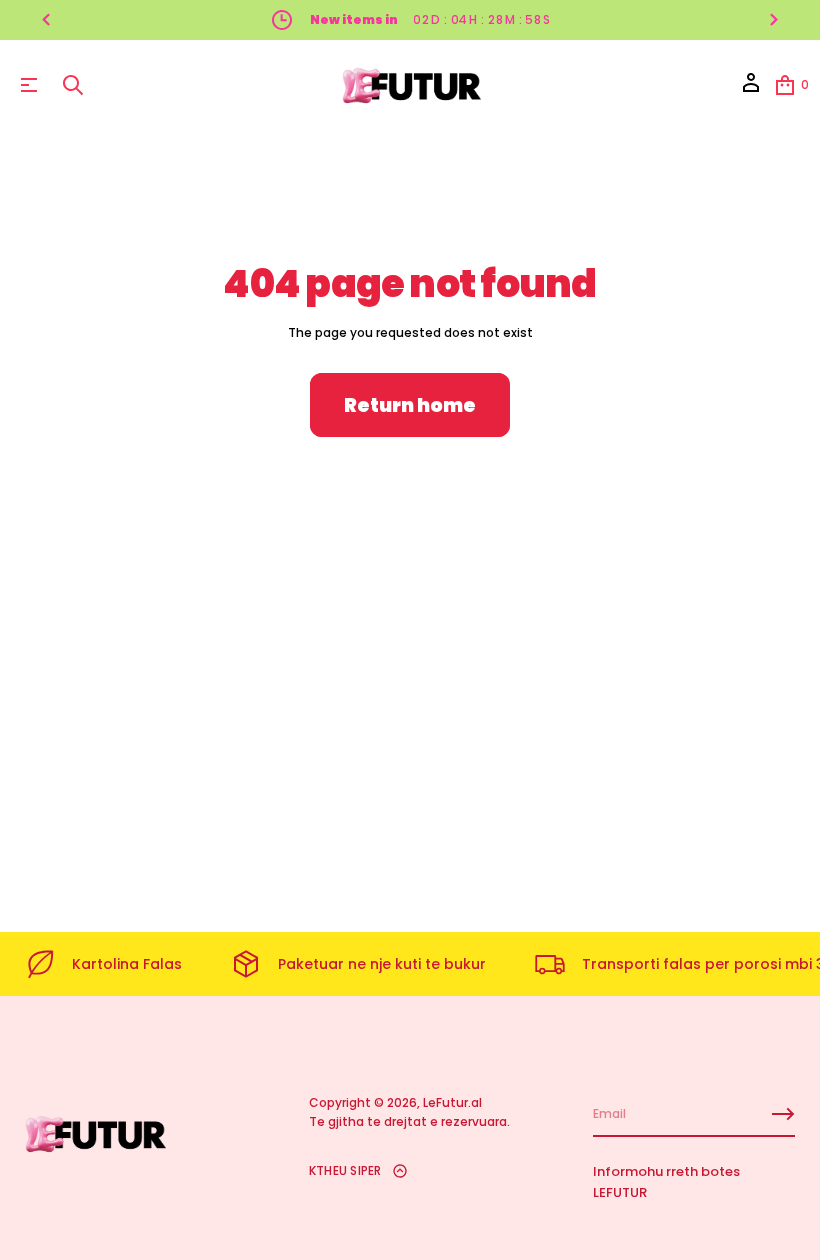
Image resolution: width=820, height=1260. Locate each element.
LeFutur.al (452, 1102)
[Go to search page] (73, 85)
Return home (410, 405)
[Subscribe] (783, 1114)
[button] (73, 85)
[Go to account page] (751, 89)
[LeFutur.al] (413, 85)
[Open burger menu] (29, 85)
